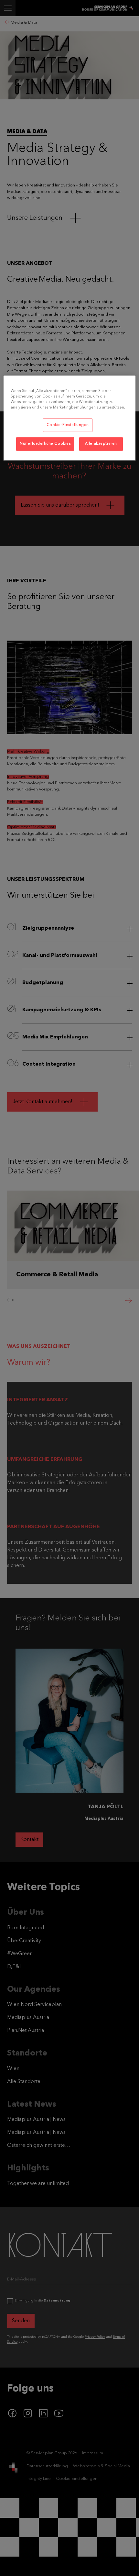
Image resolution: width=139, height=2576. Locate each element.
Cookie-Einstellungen (68, 425)
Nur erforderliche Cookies (45, 444)
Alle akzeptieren (101, 444)
